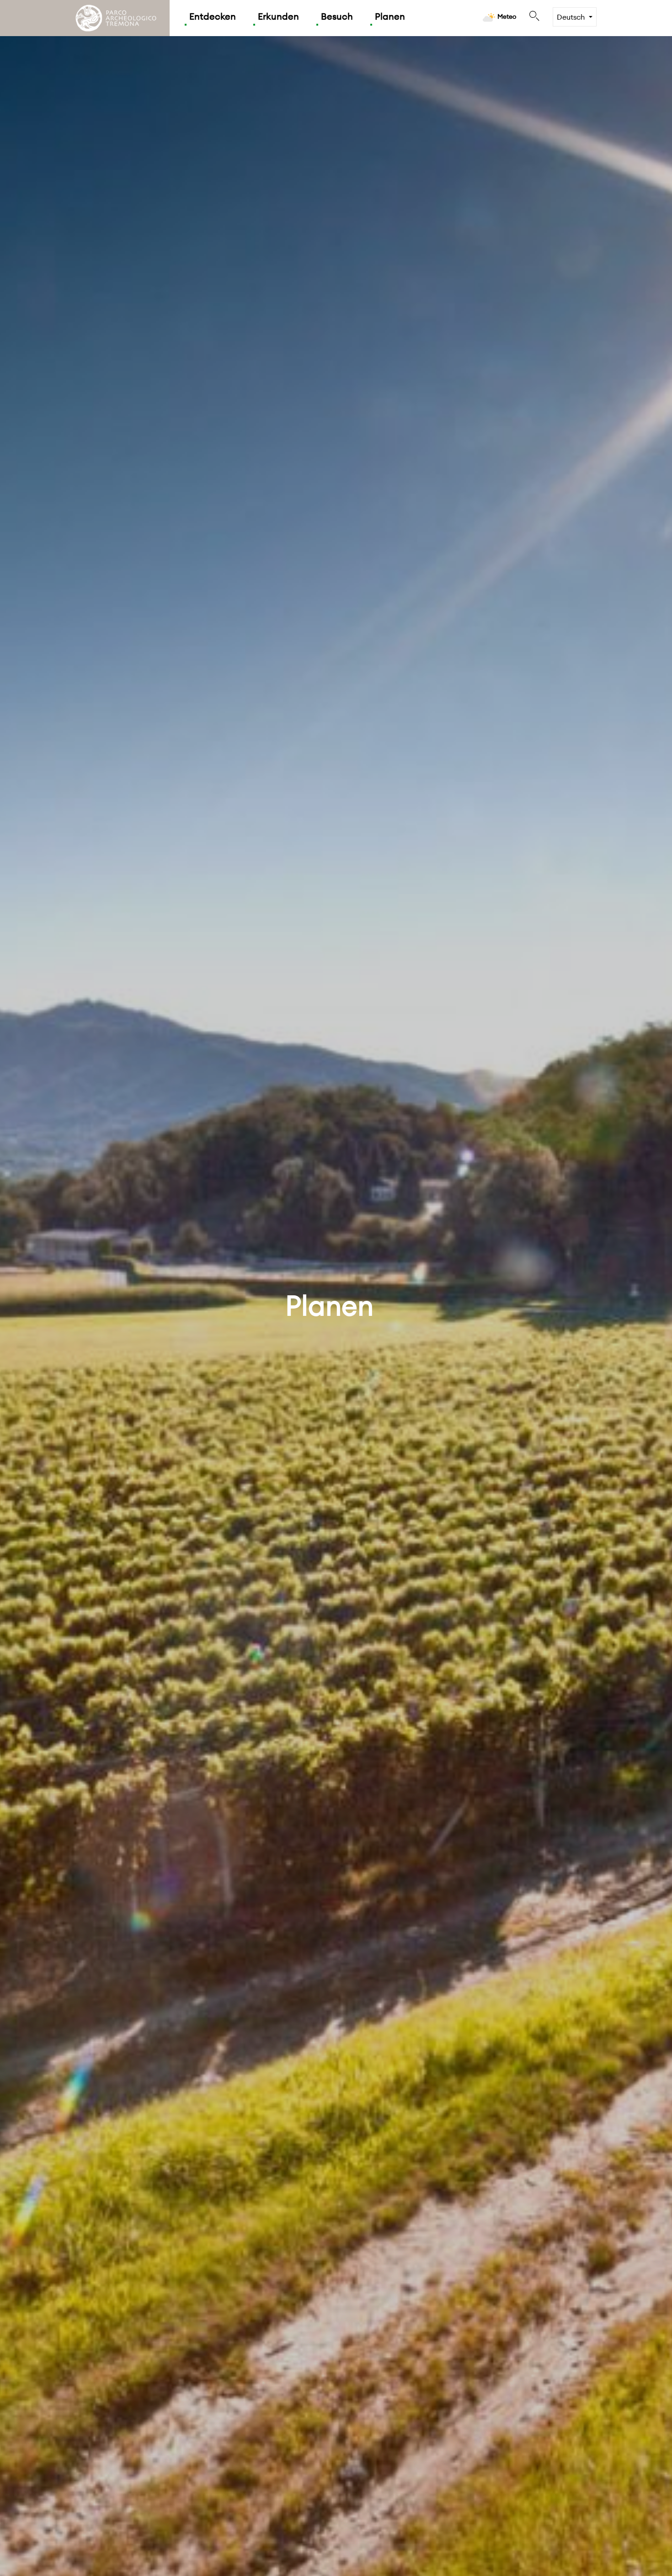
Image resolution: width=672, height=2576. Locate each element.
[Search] (534, 16)
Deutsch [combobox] (571, 17)
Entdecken (213, 16)
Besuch (337, 16)
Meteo (507, 16)
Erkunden (278, 16)
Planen (390, 16)
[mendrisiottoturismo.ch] (116, 18)
